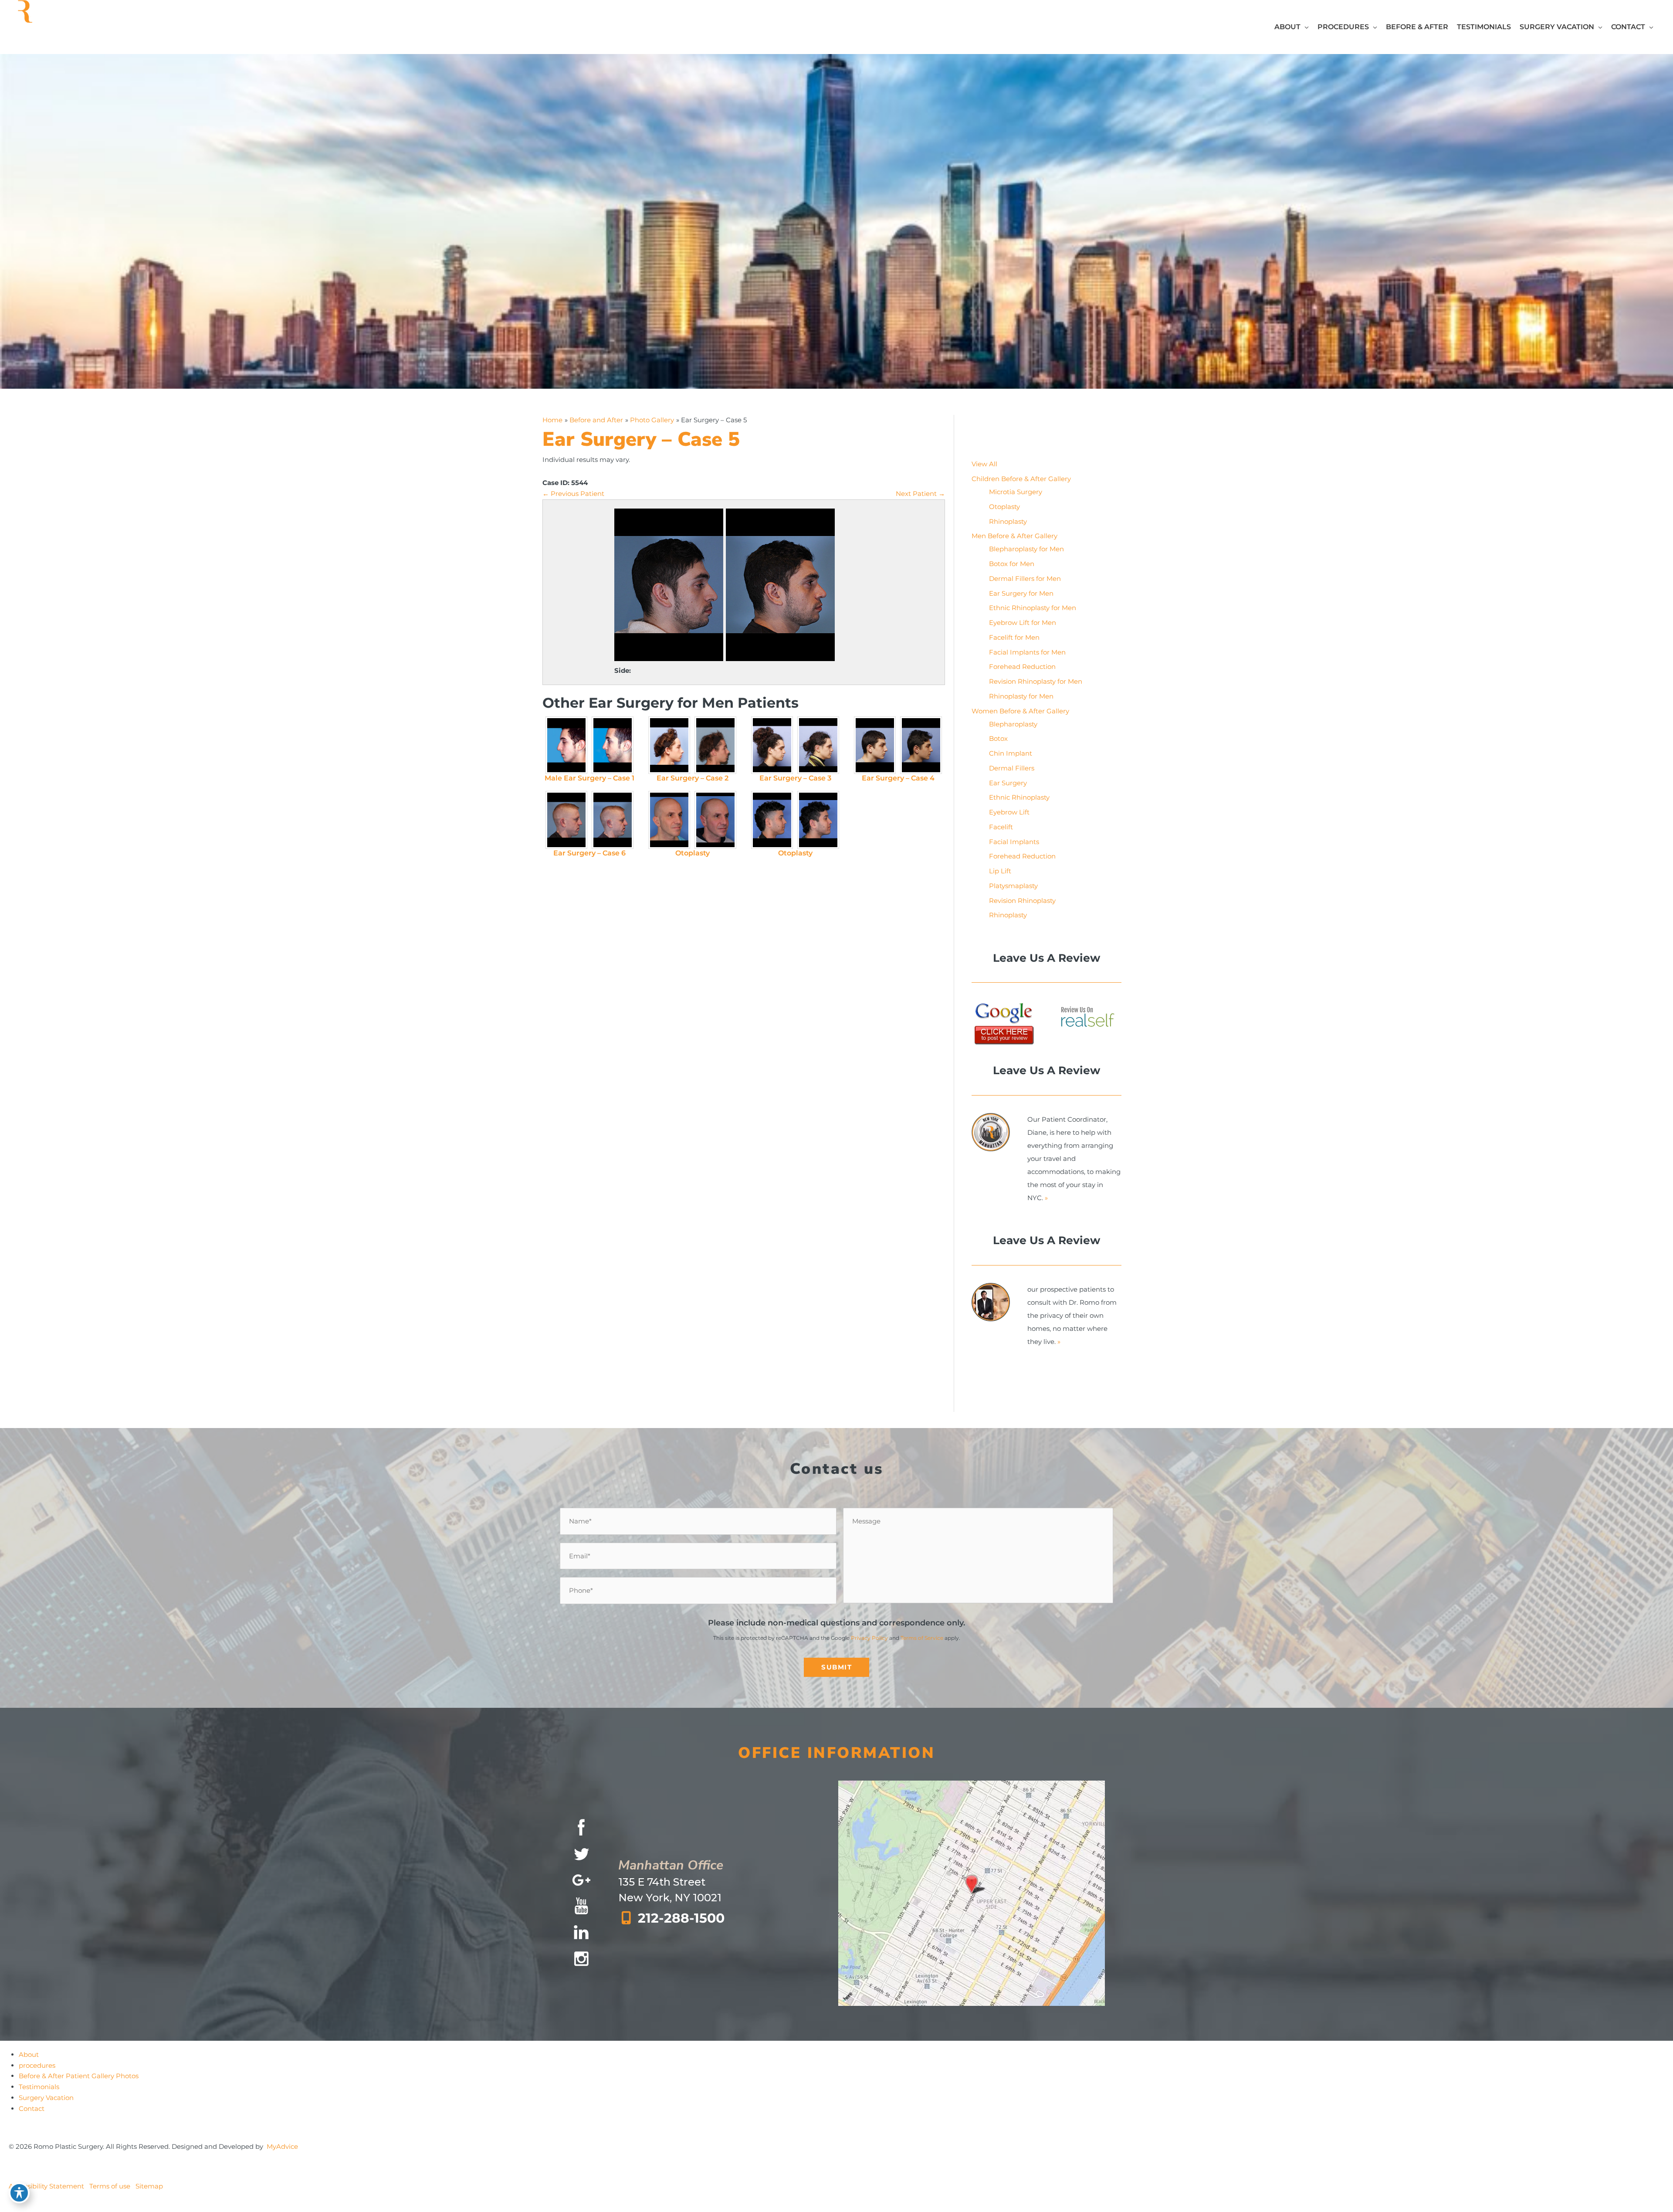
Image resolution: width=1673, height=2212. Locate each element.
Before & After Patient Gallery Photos (79, 2076)
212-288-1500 (681, 1918)
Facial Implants (1014, 842)
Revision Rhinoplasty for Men (1036, 681)
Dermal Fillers (1012, 768)
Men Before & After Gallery (1014, 536)
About (29, 2054)
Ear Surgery (1008, 783)
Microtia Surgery (1016, 492)
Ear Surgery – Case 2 (693, 778)
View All (984, 464)
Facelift (1001, 827)
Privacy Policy (869, 1638)
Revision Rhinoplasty (1022, 901)
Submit (836, 1667)
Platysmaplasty (1013, 886)
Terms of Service (922, 1638)
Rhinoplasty (1008, 521)
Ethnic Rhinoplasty (1019, 797)
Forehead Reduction (1022, 667)
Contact (32, 2109)
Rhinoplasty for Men (1021, 696)
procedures (37, 2065)
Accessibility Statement (46, 2186)
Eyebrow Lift (1009, 812)
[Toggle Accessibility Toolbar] (19, 2193)
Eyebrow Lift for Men (1023, 623)
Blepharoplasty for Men (1026, 549)
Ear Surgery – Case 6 (589, 853)
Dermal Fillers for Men (1025, 578)
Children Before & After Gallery (1021, 479)
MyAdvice (282, 2146)
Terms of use (110, 2186)
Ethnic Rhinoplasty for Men (1033, 608)
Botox (998, 738)
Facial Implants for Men (1027, 652)
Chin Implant (1011, 753)
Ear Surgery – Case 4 (898, 778)
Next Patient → (920, 494)
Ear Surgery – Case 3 (795, 778)
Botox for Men (1012, 564)
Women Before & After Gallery (1020, 711)
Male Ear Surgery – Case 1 (589, 778)
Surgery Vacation (46, 2098)
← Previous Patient (573, 494)
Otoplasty (693, 853)
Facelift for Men (1014, 637)
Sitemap (149, 2186)
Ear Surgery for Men (1021, 593)
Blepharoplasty (1013, 724)
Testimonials (39, 2087)
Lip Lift (1000, 871)
